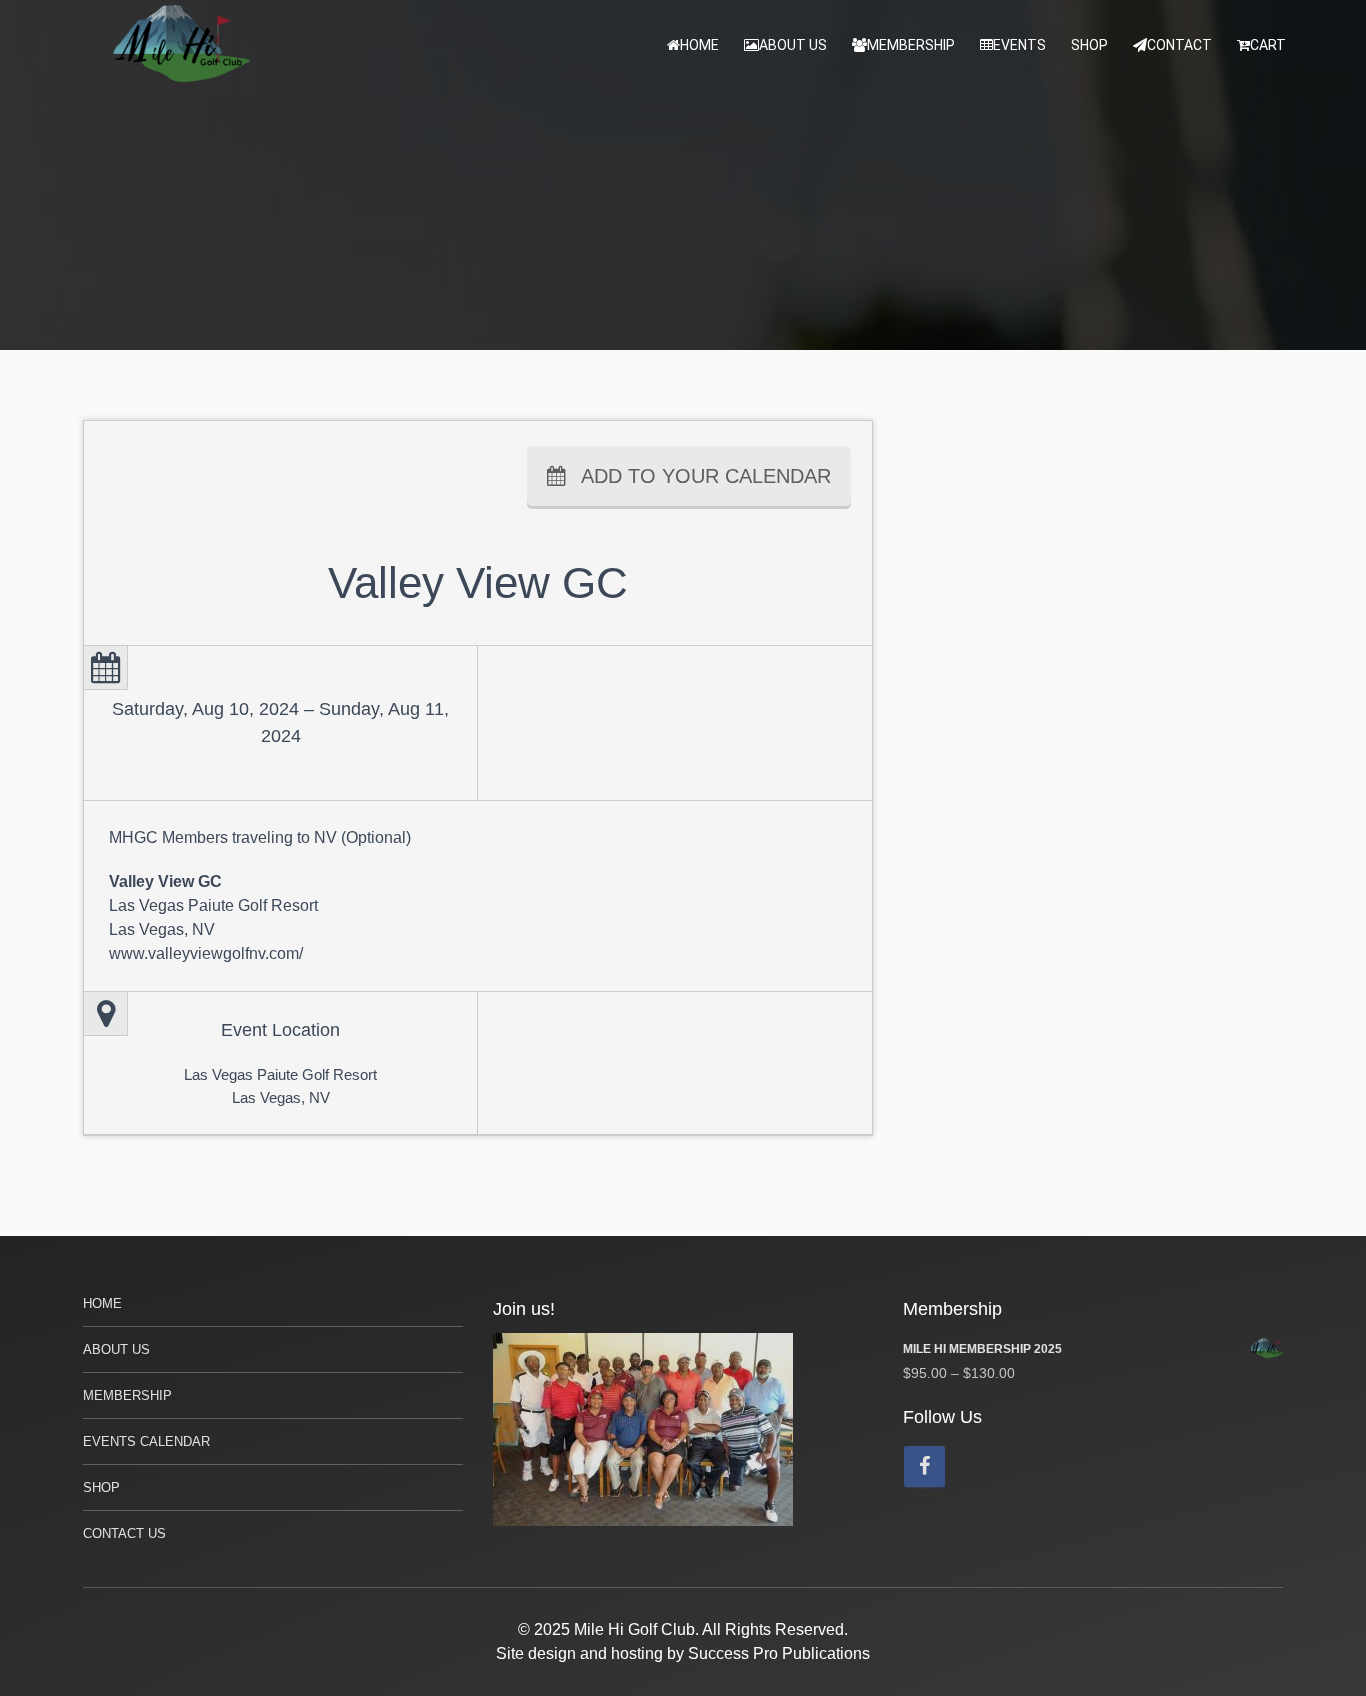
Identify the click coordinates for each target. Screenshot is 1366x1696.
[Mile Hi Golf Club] (183, 45)
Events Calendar (146, 1441)
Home (699, 45)
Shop (1089, 45)
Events (1019, 45)
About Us (793, 45)
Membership (911, 45)
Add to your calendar (706, 476)
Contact (1179, 45)
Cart (1268, 45)
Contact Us (124, 1533)
